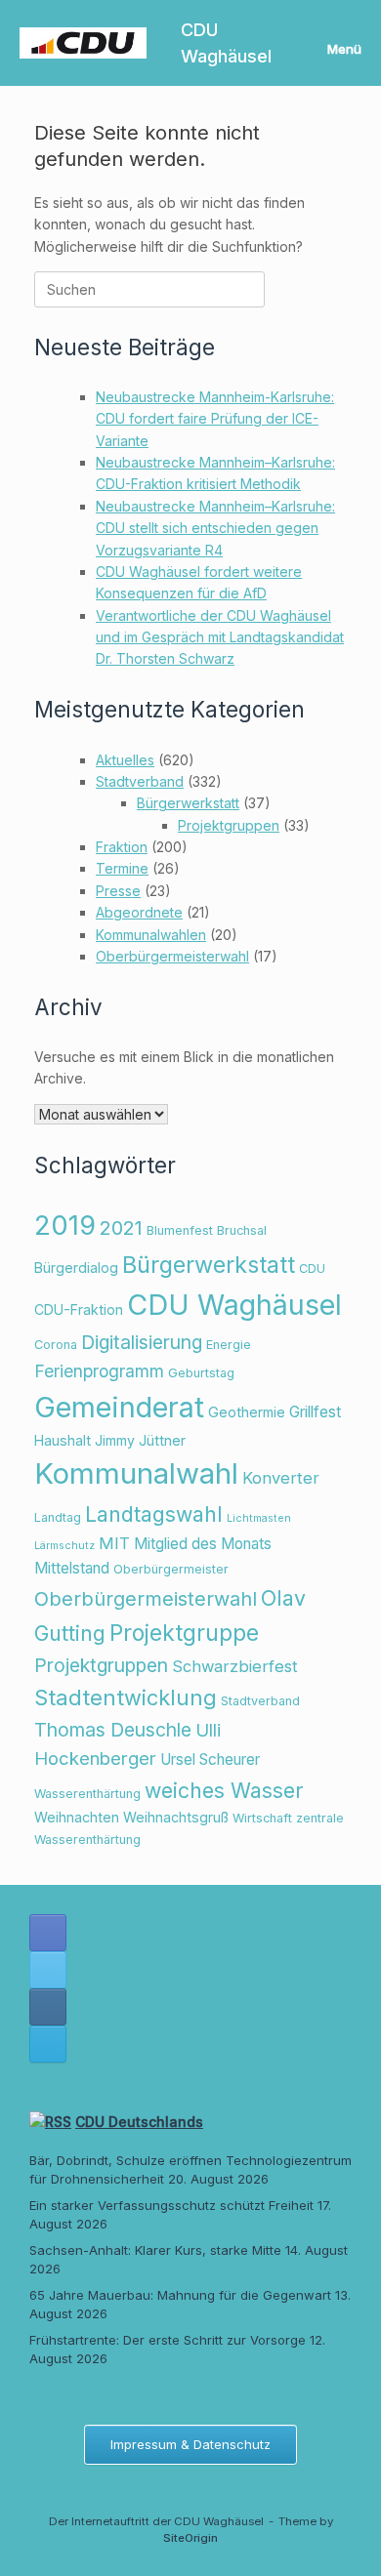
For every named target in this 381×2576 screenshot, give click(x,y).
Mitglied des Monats (203, 1544)
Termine (122, 868)
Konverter (281, 1478)
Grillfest (315, 1412)
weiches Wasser (224, 1790)
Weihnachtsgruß (176, 1817)
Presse (118, 891)
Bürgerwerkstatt (188, 803)
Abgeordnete (139, 912)
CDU (312, 1268)
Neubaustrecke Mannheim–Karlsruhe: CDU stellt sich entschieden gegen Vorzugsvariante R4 (215, 528)
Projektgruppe (184, 1633)
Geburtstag (201, 1373)
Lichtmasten (259, 1518)
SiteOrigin (190, 2538)
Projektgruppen (229, 825)
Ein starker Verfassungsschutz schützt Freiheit (171, 2205)
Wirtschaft (262, 1818)
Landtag (58, 1517)
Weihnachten (77, 1817)
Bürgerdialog (76, 1268)
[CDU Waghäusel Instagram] (48, 2007)
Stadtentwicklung (126, 1697)
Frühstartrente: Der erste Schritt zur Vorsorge (168, 2340)
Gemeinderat (119, 1407)
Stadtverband (140, 781)
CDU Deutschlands (139, 2122)
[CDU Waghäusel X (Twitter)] (48, 1970)
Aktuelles (125, 760)
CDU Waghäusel (234, 1305)
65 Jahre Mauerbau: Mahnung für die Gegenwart (180, 2295)
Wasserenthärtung (87, 1794)
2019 (65, 1226)
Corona (56, 1345)
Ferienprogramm (99, 1371)
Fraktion (122, 847)
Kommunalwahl (136, 1473)
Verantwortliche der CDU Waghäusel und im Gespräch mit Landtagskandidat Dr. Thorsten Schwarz (220, 637)
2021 (121, 1228)
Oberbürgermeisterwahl (172, 956)
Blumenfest (180, 1230)
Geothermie (247, 1412)
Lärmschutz (64, 1546)
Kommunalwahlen (151, 935)
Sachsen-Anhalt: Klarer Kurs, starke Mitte (155, 2250)
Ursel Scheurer (210, 1759)
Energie (229, 1345)
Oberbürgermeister (171, 1569)
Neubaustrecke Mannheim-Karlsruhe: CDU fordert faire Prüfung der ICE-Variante (215, 419)
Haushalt (63, 1440)
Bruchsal (242, 1230)
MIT (114, 1543)
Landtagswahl (154, 1514)
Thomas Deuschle (113, 1730)
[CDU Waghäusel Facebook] (48, 1933)
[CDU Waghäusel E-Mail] (48, 2044)
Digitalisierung (142, 1342)
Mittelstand (72, 1568)
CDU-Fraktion (79, 1309)
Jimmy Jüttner (140, 1440)
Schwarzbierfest (235, 1666)
